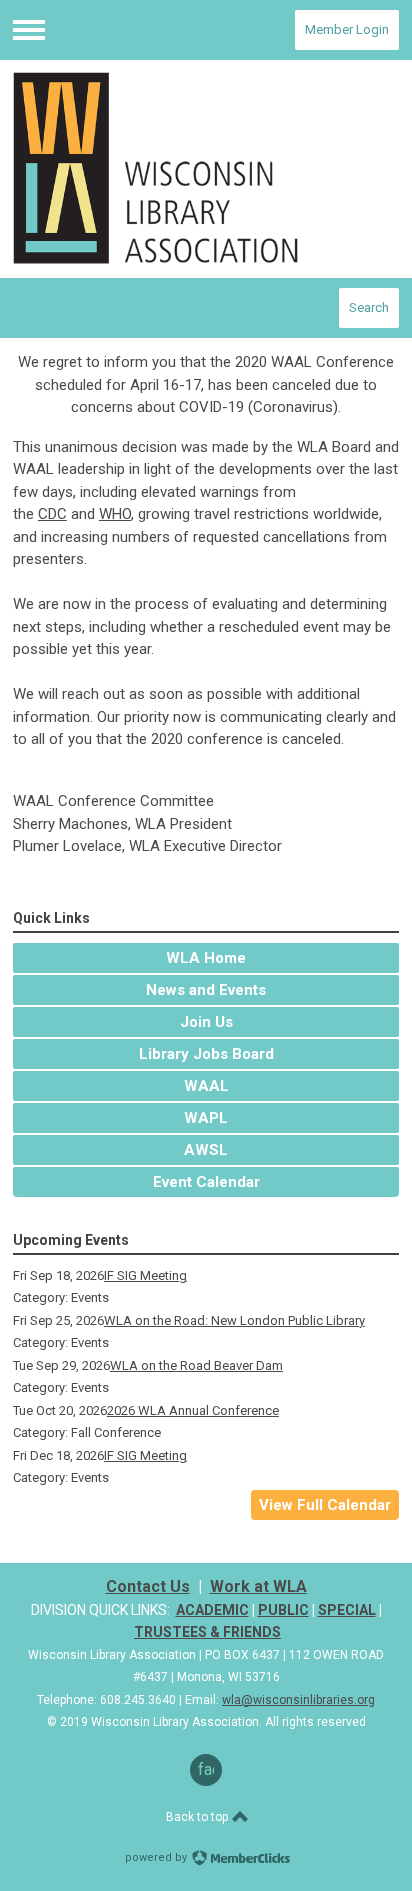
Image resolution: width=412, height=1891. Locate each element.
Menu (29, 30)
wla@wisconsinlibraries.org (298, 1700)
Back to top (198, 1817)
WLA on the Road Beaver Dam (196, 1365)
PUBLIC (283, 1610)
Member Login (347, 29)
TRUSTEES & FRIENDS (207, 1632)
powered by (157, 1857)
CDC (52, 514)
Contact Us (148, 1586)
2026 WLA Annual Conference (193, 1410)
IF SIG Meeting (145, 1275)
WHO (115, 514)
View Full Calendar (325, 1505)
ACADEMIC (212, 1610)
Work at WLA (258, 1586)
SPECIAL (347, 1610)
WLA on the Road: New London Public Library (234, 1320)
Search (369, 307)
